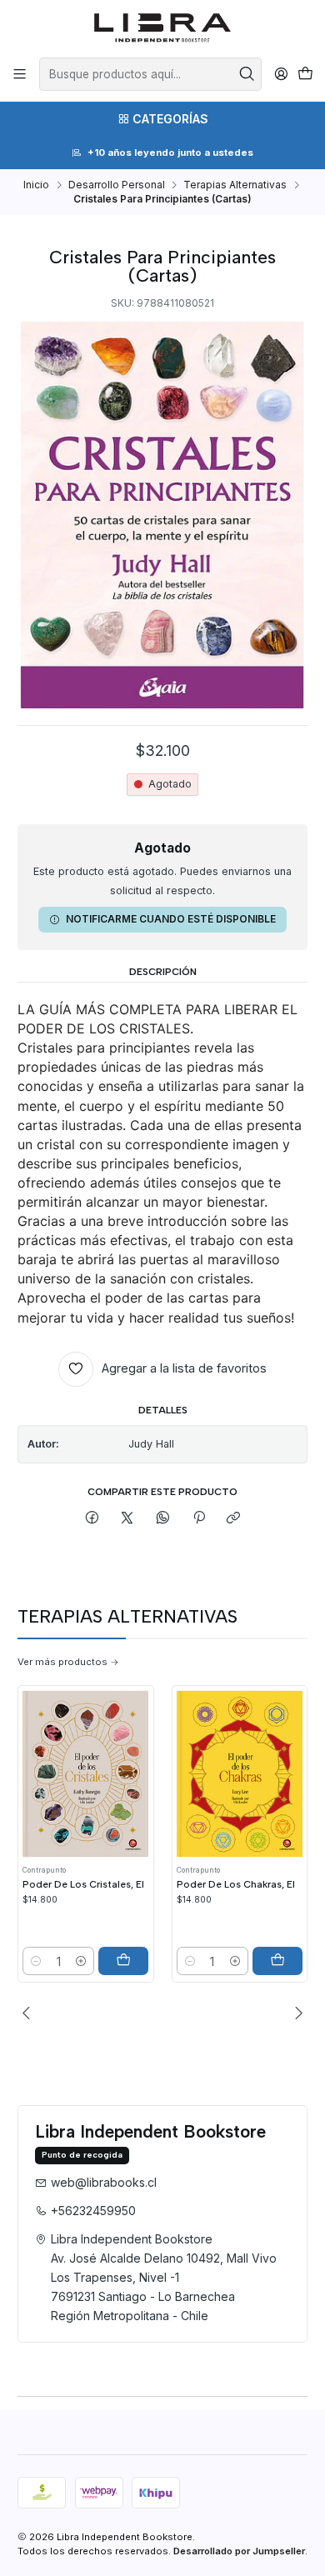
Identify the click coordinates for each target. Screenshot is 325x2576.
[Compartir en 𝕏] (127, 1519)
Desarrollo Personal (117, 185)
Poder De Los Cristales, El (83, 1884)
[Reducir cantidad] (36, 1961)
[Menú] (20, 74)
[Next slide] (295, 2013)
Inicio (36, 185)
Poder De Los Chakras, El (236, 1884)
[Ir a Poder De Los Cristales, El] (85, 1774)
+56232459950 (93, 2211)
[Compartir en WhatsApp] (163, 1519)
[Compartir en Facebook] (92, 1519)
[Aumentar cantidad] (81, 1961)
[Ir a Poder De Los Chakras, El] (240, 1774)
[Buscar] (247, 74)
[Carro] (305, 75)
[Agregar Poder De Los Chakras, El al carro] (277, 1961)
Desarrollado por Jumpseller (239, 2551)
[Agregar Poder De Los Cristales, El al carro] (123, 1961)
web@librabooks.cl (104, 2182)
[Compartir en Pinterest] (198, 1519)
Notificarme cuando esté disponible (171, 919)
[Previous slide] (30, 2013)
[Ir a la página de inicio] (163, 28)
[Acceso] (281, 74)
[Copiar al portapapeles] (234, 1519)
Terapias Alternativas (235, 185)
